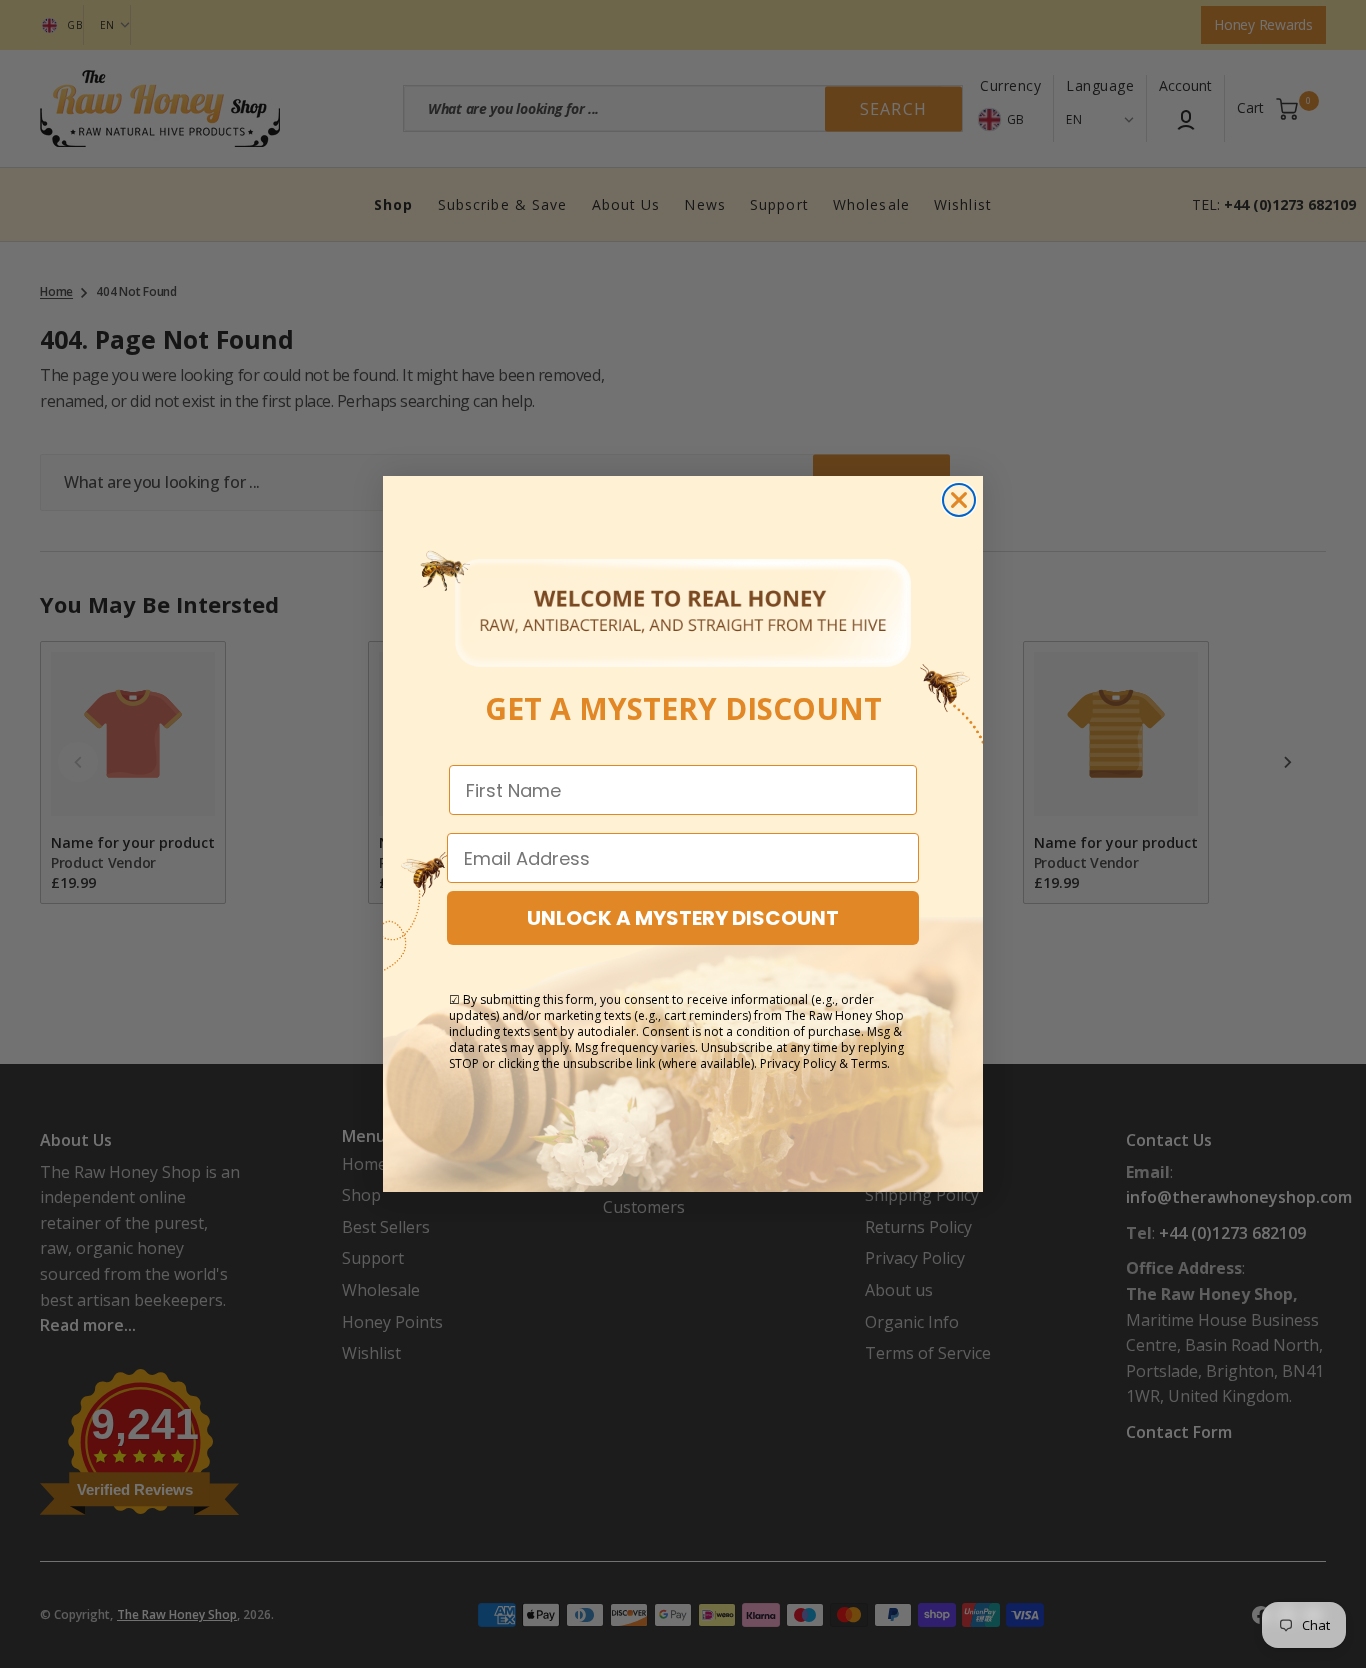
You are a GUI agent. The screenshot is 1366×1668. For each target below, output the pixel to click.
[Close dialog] (959, 500)
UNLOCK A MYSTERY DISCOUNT (683, 918)
